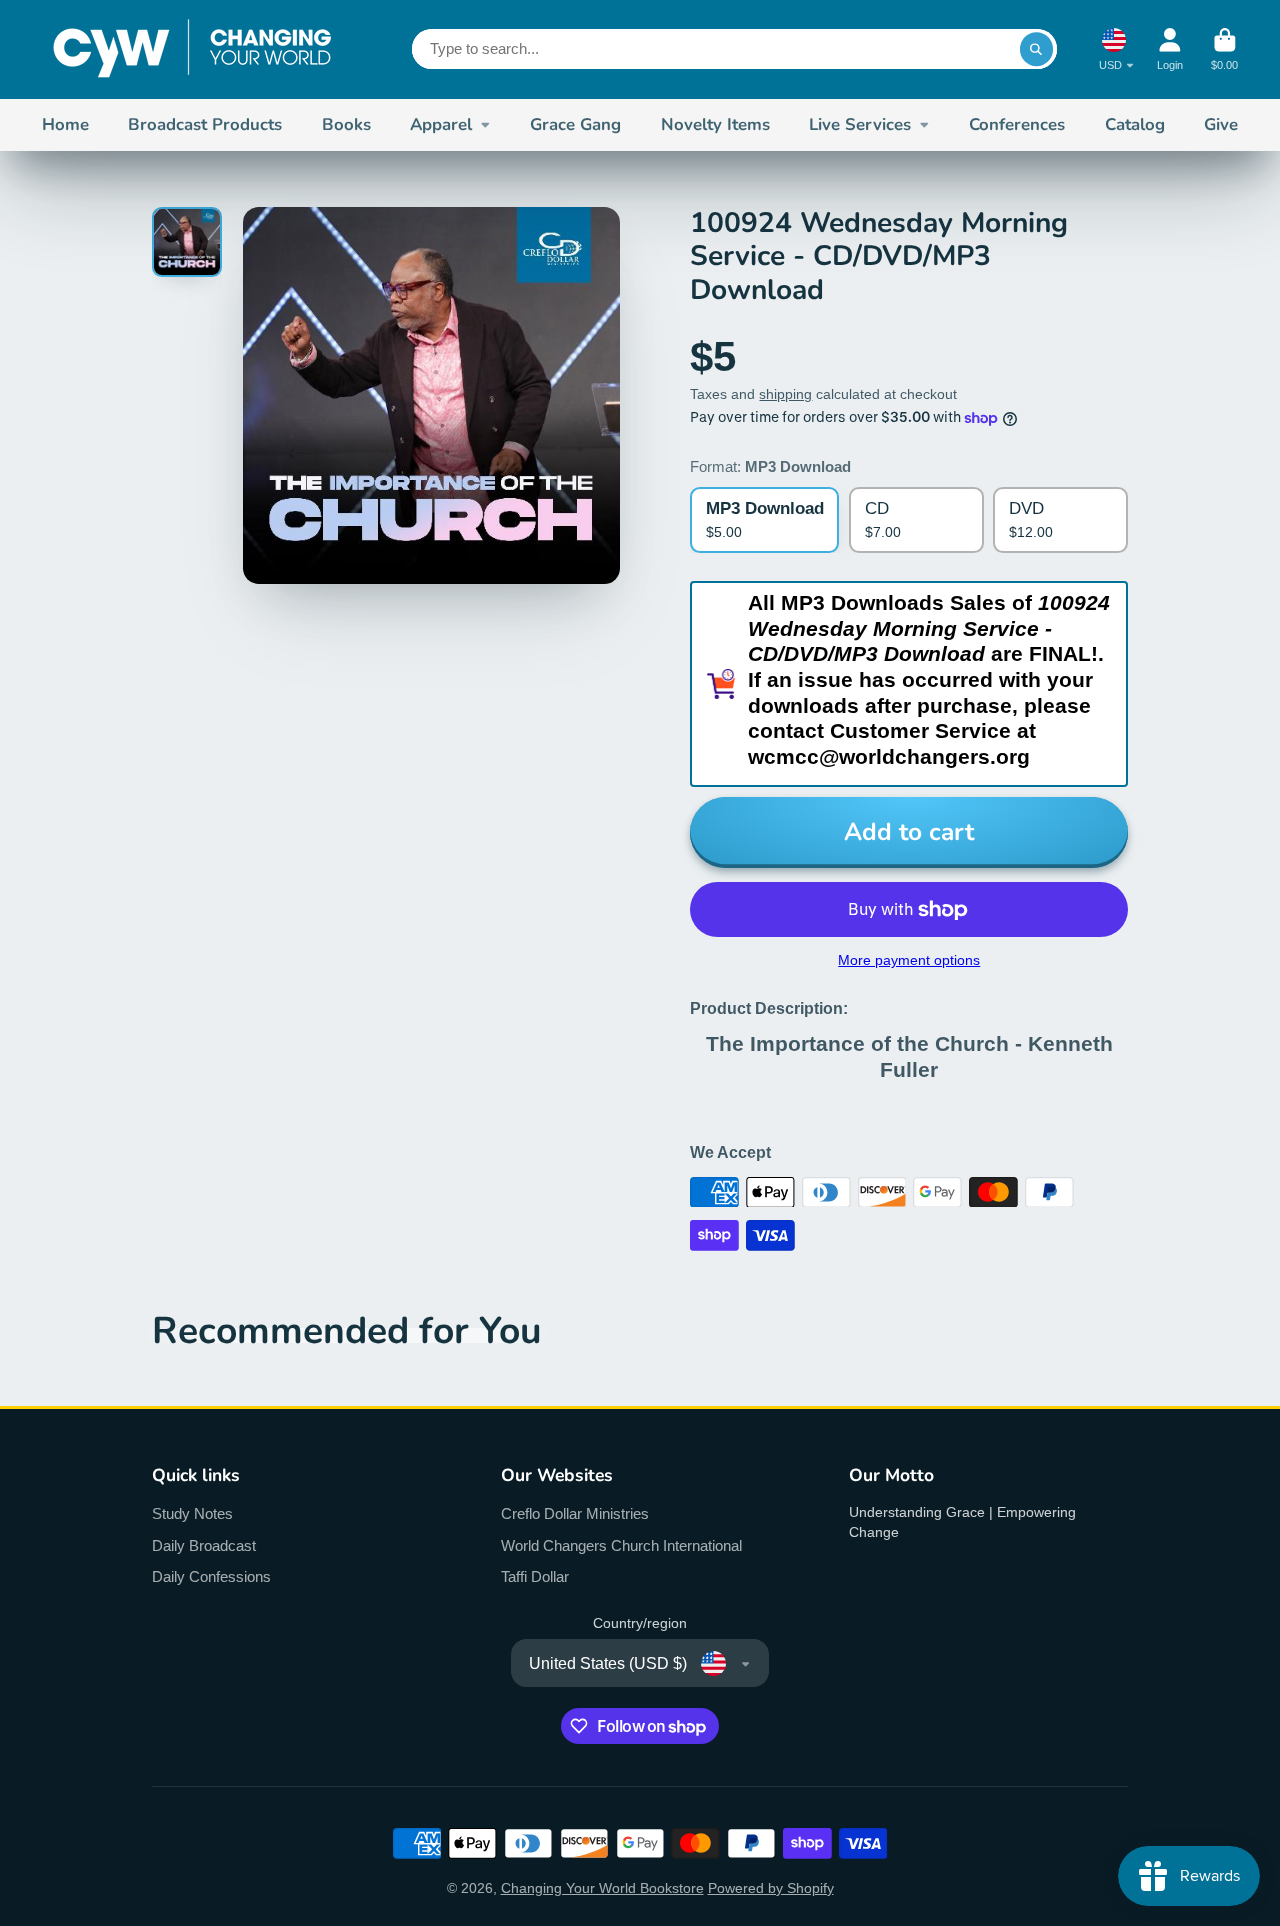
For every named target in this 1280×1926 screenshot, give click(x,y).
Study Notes (192, 1513)
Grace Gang (575, 124)
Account (1170, 49)
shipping (785, 394)
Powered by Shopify (771, 1888)
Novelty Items (715, 124)
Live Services (860, 124)
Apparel (441, 124)
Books (346, 124)
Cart (1224, 49)
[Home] (192, 49)
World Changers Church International (621, 1545)
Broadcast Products (205, 124)
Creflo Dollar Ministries (575, 1513)
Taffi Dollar (535, 1576)
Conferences (1017, 124)
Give (1221, 124)
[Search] (1037, 49)
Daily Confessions (211, 1576)
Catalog (1135, 124)
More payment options (909, 960)
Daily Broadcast (204, 1545)
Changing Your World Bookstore (602, 1888)
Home (65, 124)
